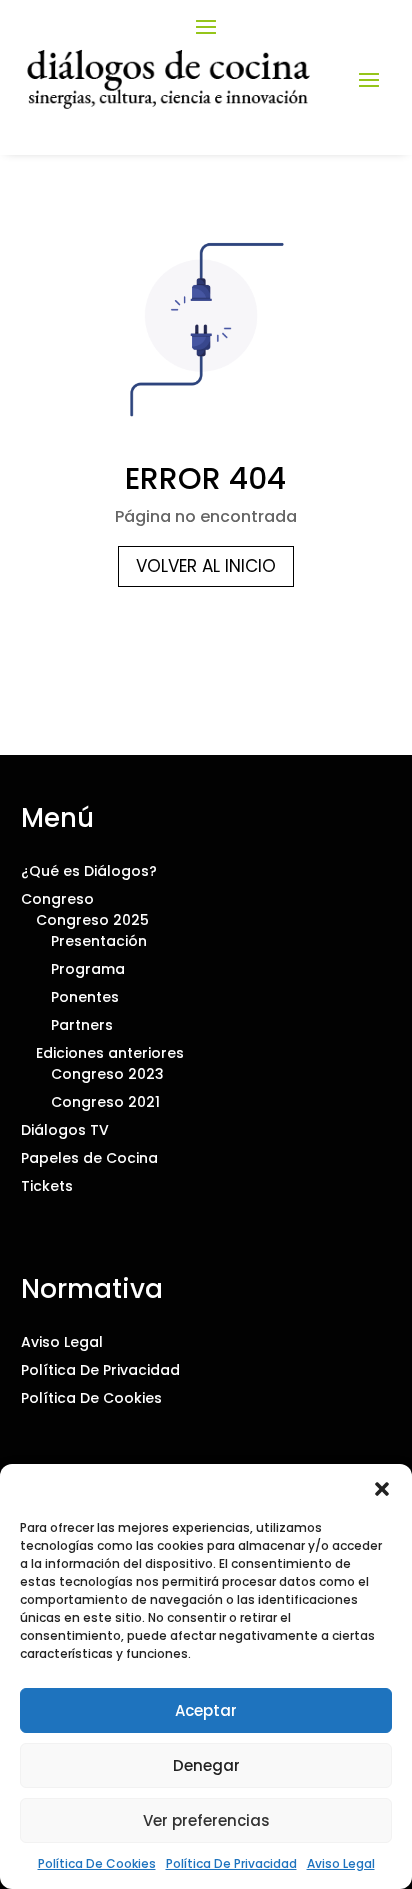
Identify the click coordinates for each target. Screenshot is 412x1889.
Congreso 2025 (92, 920)
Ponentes (85, 997)
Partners (82, 1025)
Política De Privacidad (231, 1863)
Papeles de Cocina (89, 1158)
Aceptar (206, 1710)
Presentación (99, 941)
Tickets (47, 1186)
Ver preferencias (206, 1820)
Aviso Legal (341, 1863)
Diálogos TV (65, 1130)
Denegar (206, 1765)
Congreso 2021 (105, 1102)
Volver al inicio (206, 566)
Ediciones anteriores (110, 1053)
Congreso (57, 899)
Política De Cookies (97, 1863)
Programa (88, 969)
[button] (382, 1489)
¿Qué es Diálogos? (89, 871)
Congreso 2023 (107, 1074)
